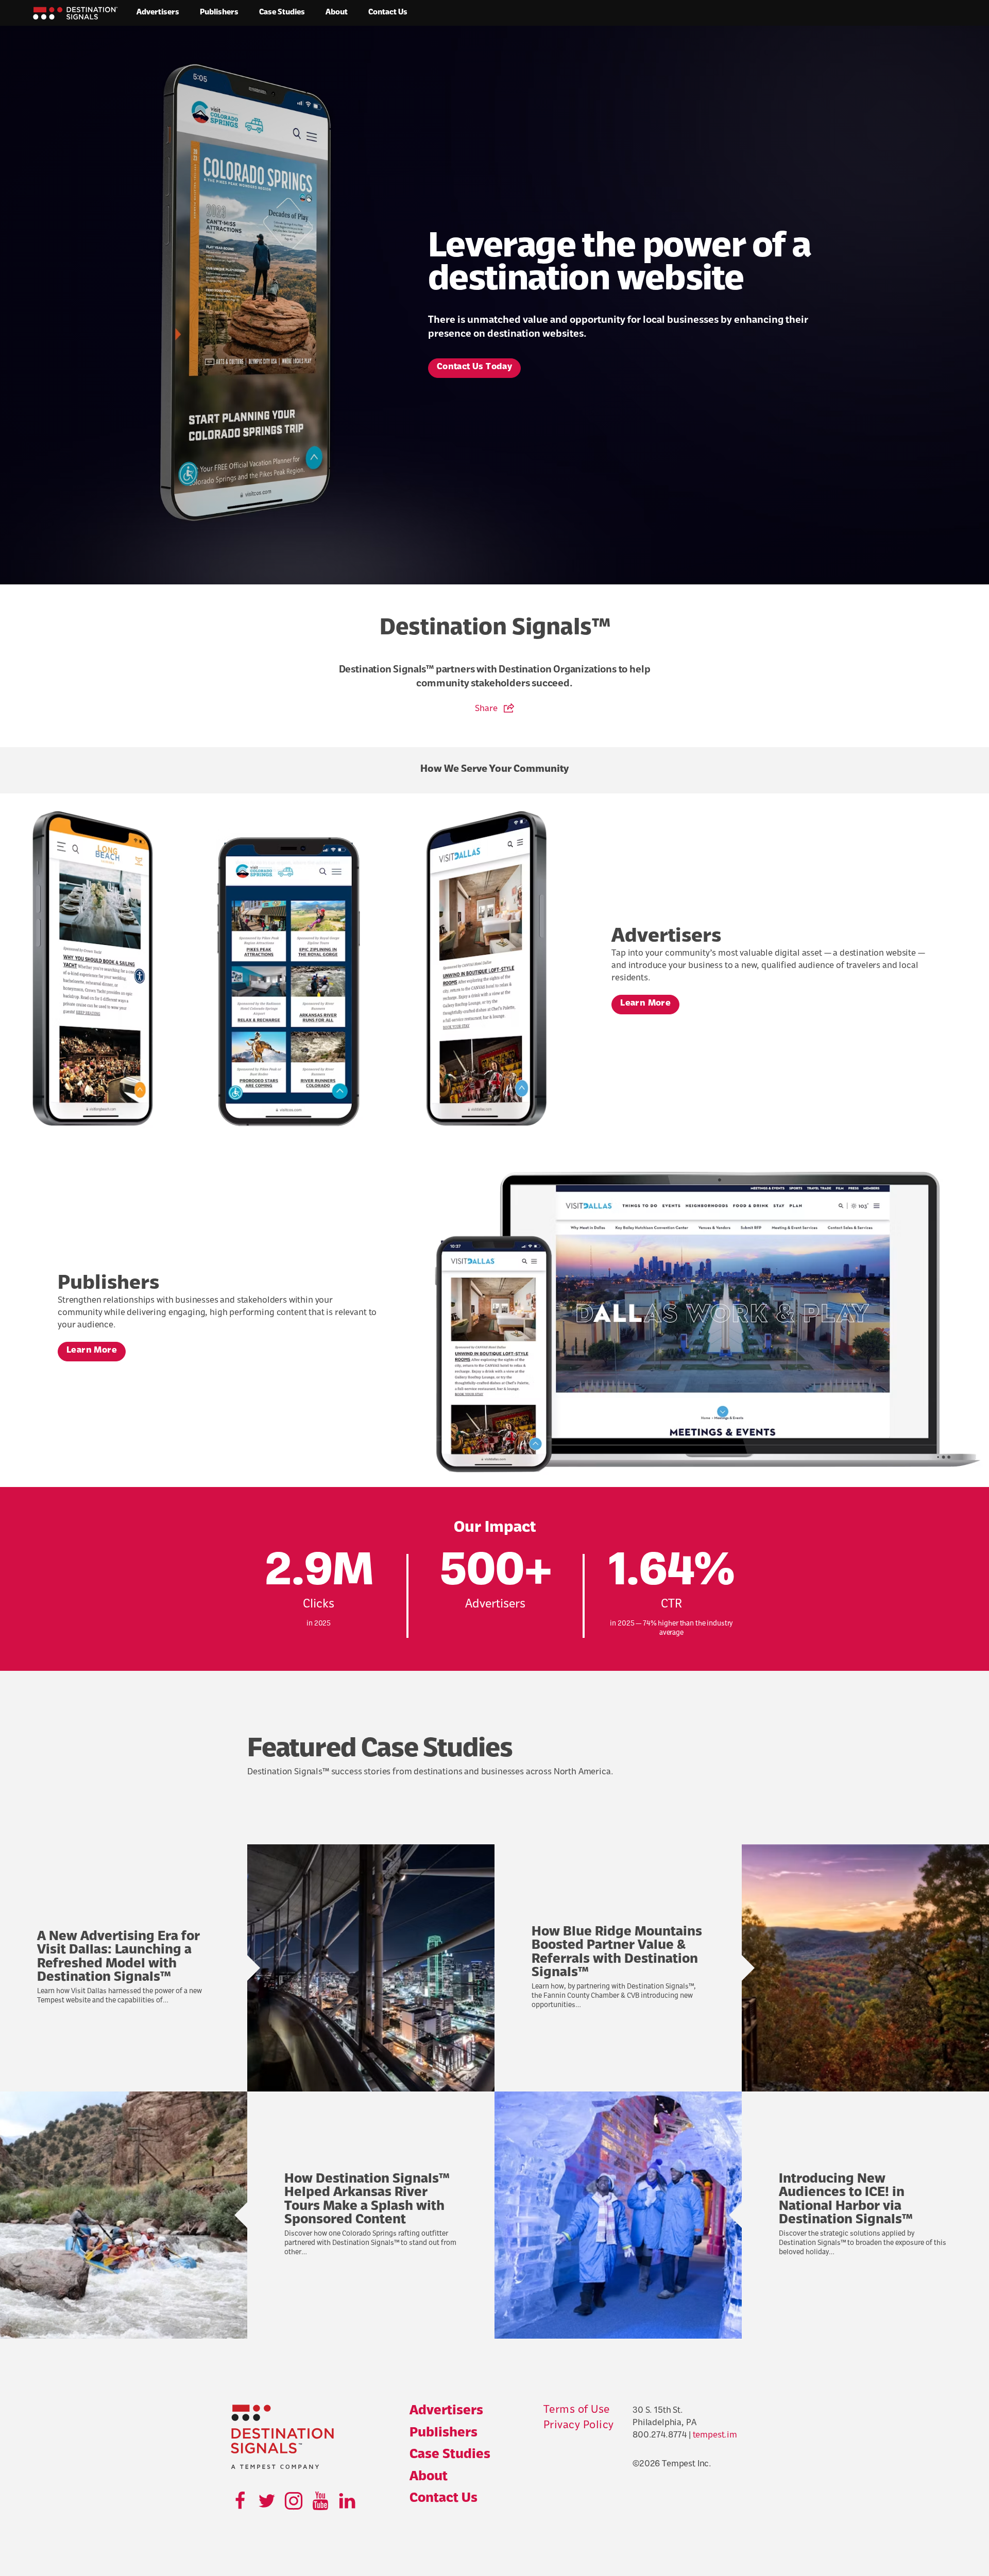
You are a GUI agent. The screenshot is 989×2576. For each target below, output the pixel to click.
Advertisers (158, 13)
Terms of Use (577, 2410)
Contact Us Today (474, 367)
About (337, 13)
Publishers (219, 13)
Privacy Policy (579, 2426)
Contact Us (388, 13)
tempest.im (715, 2435)
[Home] (75, 13)
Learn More (645, 1004)
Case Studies (282, 13)
